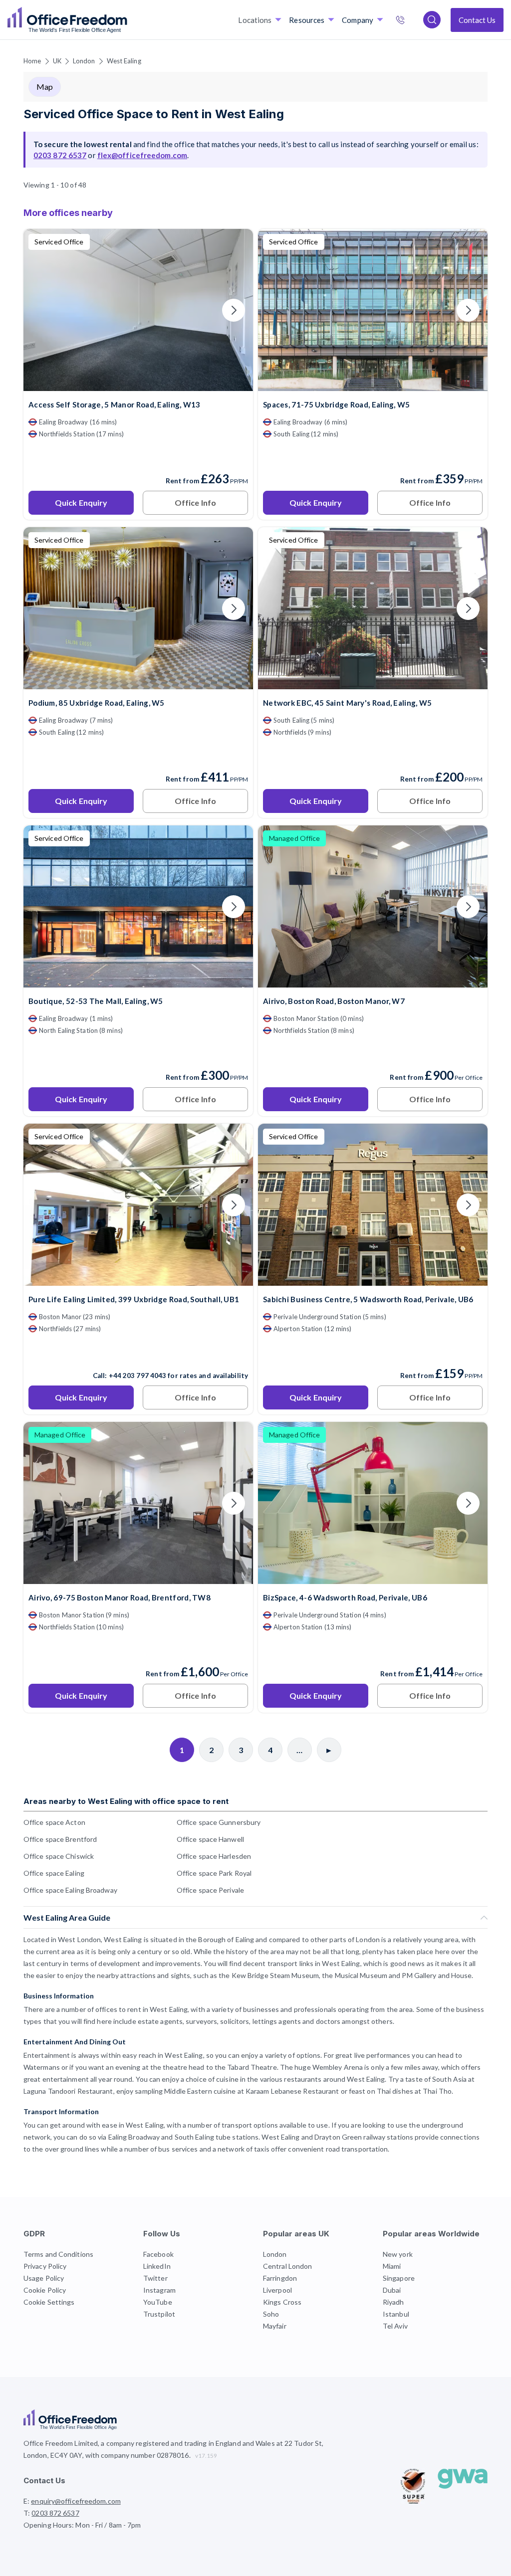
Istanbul (396, 2314)
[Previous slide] (43, 310)
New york (398, 2254)
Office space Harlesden (214, 1856)
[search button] (126, 20)
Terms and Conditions (58, 2254)
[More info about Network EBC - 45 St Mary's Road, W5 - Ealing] (373, 683)
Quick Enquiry (81, 502)
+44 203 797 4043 (138, 1376)
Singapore (399, 2278)
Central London (287, 2266)
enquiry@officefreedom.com (76, 2501)
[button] (131, 1451)
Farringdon (280, 2278)
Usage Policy (44, 2278)
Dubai (392, 2290)
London (84, 61)
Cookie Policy (45, 2290)
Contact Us (477, 20)
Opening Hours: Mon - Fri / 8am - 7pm (82, 2525)
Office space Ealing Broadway (70, 1890)
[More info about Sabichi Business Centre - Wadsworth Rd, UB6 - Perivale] (373, 1280)
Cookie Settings (49, 2302)
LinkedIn (157, 2266)
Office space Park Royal (214, 1873)
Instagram (159, 2290)
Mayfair (275, 2326)
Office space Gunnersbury (219, 1822)
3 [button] (218, 1268)
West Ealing (124, 61)
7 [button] (336, 1350)
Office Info (195, 502)
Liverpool (277, 2290)
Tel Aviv (395, 2326)
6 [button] (335, 1193)
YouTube (158, 2302)
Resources (307, 20)
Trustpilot (159, 2314)
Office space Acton (54, 1822)
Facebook (158, 2254)
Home (32, 61)
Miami (392, 2266)
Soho (271, 2314)
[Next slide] (234, 310)
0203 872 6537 (411, 21)
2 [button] (326, 1158)
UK (57, 61)
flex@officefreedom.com (142, 155)
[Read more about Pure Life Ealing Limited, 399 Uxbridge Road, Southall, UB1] (138, 1354)
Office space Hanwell (210, 1839)
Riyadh (393, 2302)
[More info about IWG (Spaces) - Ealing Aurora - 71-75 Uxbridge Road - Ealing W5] (373, 385)
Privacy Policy (45, 2266)
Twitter (155, 2278)
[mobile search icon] (432, 20)
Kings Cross (282, 2302)
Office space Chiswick (59, 1856)
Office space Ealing (54, 1873)
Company (358, 20)
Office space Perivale (210, 1890)
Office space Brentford (60, 1839)
